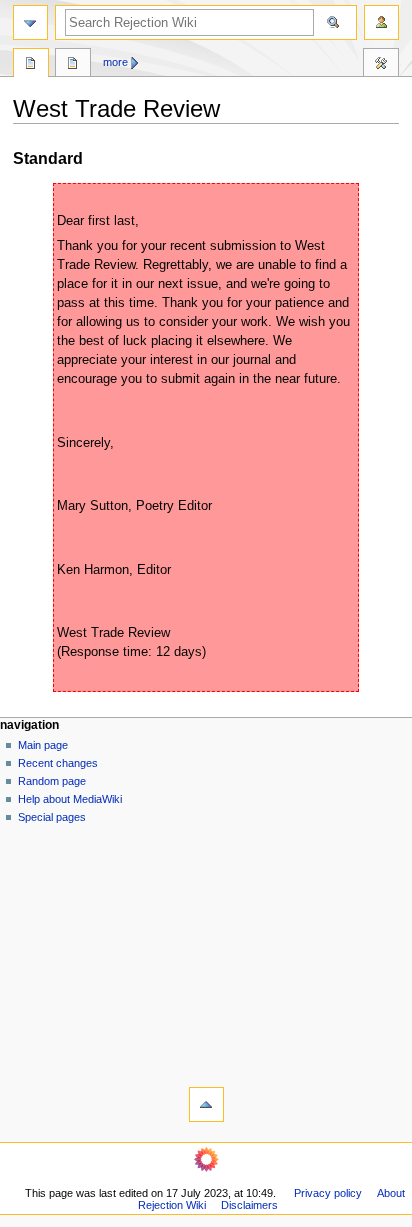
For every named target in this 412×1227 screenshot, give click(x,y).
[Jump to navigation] (30, 22)
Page (31, 65)
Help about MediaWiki (70, 799)
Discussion (73, 65)
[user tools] (381, 22)
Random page (52, 781)
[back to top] (206, 1104)
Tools (381, 65)
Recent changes (58, 763)
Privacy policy (328, 1193)
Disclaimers (249, 1205)
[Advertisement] (206, 951)
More (115, 62)
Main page (43, 745)
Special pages (52, 817)
